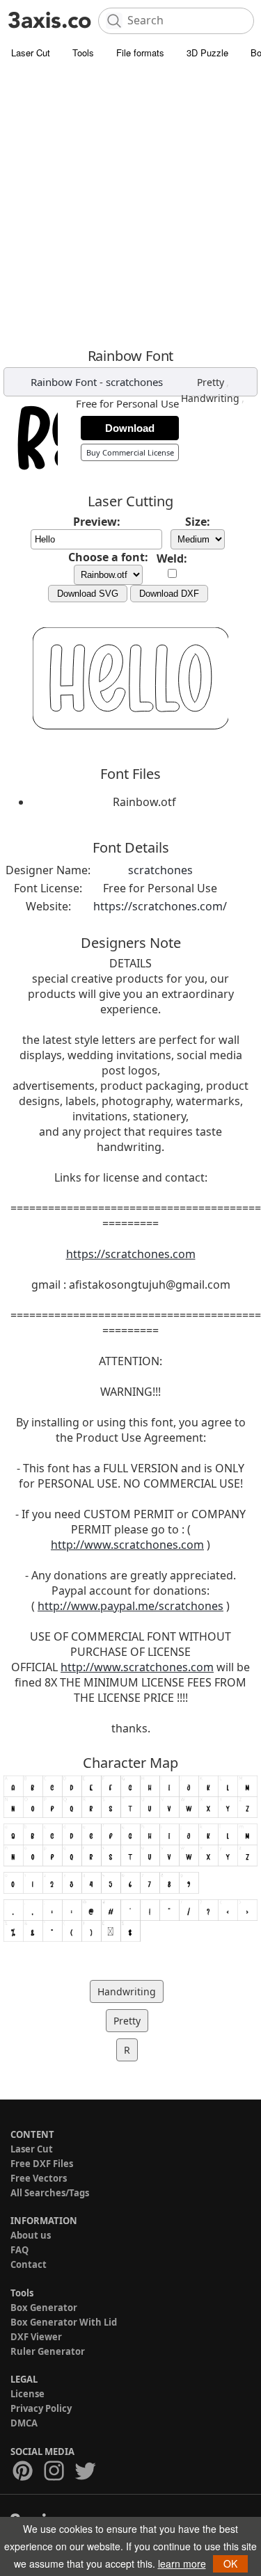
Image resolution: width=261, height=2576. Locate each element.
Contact (29, 2264)
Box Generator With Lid (64, 2322)
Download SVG (88, 594)
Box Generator (44, 2308)
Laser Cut (31, 53)
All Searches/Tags (50, 2193)
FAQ (19, 2250)
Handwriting (210, 398)
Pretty (211, 382)
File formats (140, 53)
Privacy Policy (41, 2408)
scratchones (134, 382)
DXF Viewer (36, 2337)
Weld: (172, 558)
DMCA (24, 2423)
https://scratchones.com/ (160, 906)
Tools (83, 53)
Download (130, 428)
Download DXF (169, 594)
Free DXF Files (42, 2164)
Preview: (97, 522)
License (27, 2394)
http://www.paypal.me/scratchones (130, 1606)
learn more (182, 2563)
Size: (198, 522)
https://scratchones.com (131, 1254)
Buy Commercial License (130, 452)
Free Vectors (39, 2178)
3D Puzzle (207, 53)
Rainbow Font (64, 382)
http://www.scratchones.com (127, 1545)
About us (31, 2235)
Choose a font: (108, 557)
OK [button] (230, 2563)
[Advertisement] (130, 203)
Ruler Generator (48, 2351)
